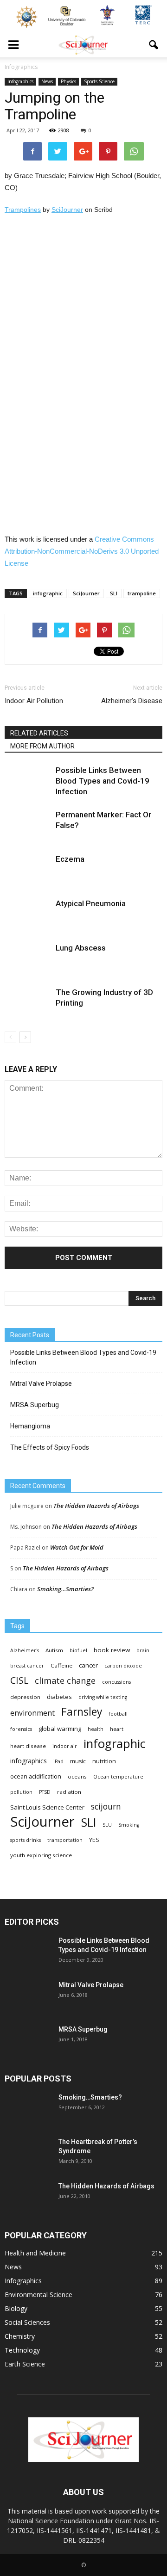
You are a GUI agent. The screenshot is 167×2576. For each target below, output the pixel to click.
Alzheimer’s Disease (132, 701)
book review (112, 1650)
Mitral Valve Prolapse (41, 1384)
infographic (48, 593)
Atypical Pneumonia (91, 903)
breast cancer (27, 1666)
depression (25, 1697)
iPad (58, 1761)
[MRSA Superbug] (28, 2041)
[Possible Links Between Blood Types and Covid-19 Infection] (28, 781)
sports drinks (26, 1840)
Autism (54, 1650)
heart (117, 1729)
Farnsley (82, 1712)
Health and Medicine (35, 2253)
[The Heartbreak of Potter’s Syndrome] (28, 2153)
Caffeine (61, 1665)
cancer (88, 1665)
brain (143, 1650)
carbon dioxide (123, 1666)
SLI (114, 593)
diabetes (59, 1697)
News (47, 81)
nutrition (104, 1761)
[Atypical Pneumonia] (28, 914)
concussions (116, 1682)
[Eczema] (28, 870)
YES (94, 1840)
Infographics (20, 81)
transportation (65, 1840)
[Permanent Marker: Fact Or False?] (28, 825)
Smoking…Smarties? (65, 1589)
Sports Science (99, 81)
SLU (107, 1825)
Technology (22, 2350)
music (78, 1761)
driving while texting (103, 1697)
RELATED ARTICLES (39, 733)
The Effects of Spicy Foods (50, 1447)
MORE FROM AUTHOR (42, 746)
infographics (29, 1761)
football (118, 1714)
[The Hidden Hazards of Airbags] (28, 2198)
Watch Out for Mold (77, 1547)
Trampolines (23, 210)
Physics (68, 81)
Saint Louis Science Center (47, 1807)
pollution (21, 1792)
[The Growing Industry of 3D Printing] (28, 1003)
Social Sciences (27, 2322)
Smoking (129, 1825)
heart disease (28, 1746)
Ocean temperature (118, 1777)
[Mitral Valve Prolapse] (28, 1996)
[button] (154, 45)
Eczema (70, 859)
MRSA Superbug (35, 1405)
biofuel (78, 1650)
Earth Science (25, 2364)
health (96, 1729)
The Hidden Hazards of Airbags (96, 1506)
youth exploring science (41, 1855)
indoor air (65, 1746)
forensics (21, 1729)
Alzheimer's (25, 1650)
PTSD (45, 1792)
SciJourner (67, 210)
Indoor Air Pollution (34, 701)
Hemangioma (30, 1426)
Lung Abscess (81, 948)
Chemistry (20, 2336)
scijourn (106, 1807)
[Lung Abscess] (28, 959)
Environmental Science (39, 2295)
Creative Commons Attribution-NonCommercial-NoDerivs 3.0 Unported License (82, 551)
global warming (60, 1729)
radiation (69, 1792)
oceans (77, 1776)
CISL (19, 1680)
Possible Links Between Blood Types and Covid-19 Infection (103, 781)
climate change (65, 1681)
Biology (16, 2308)
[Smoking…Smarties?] (28, 2109)
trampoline (142, 593)
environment (32, 1713)
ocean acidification (36, 1776)
